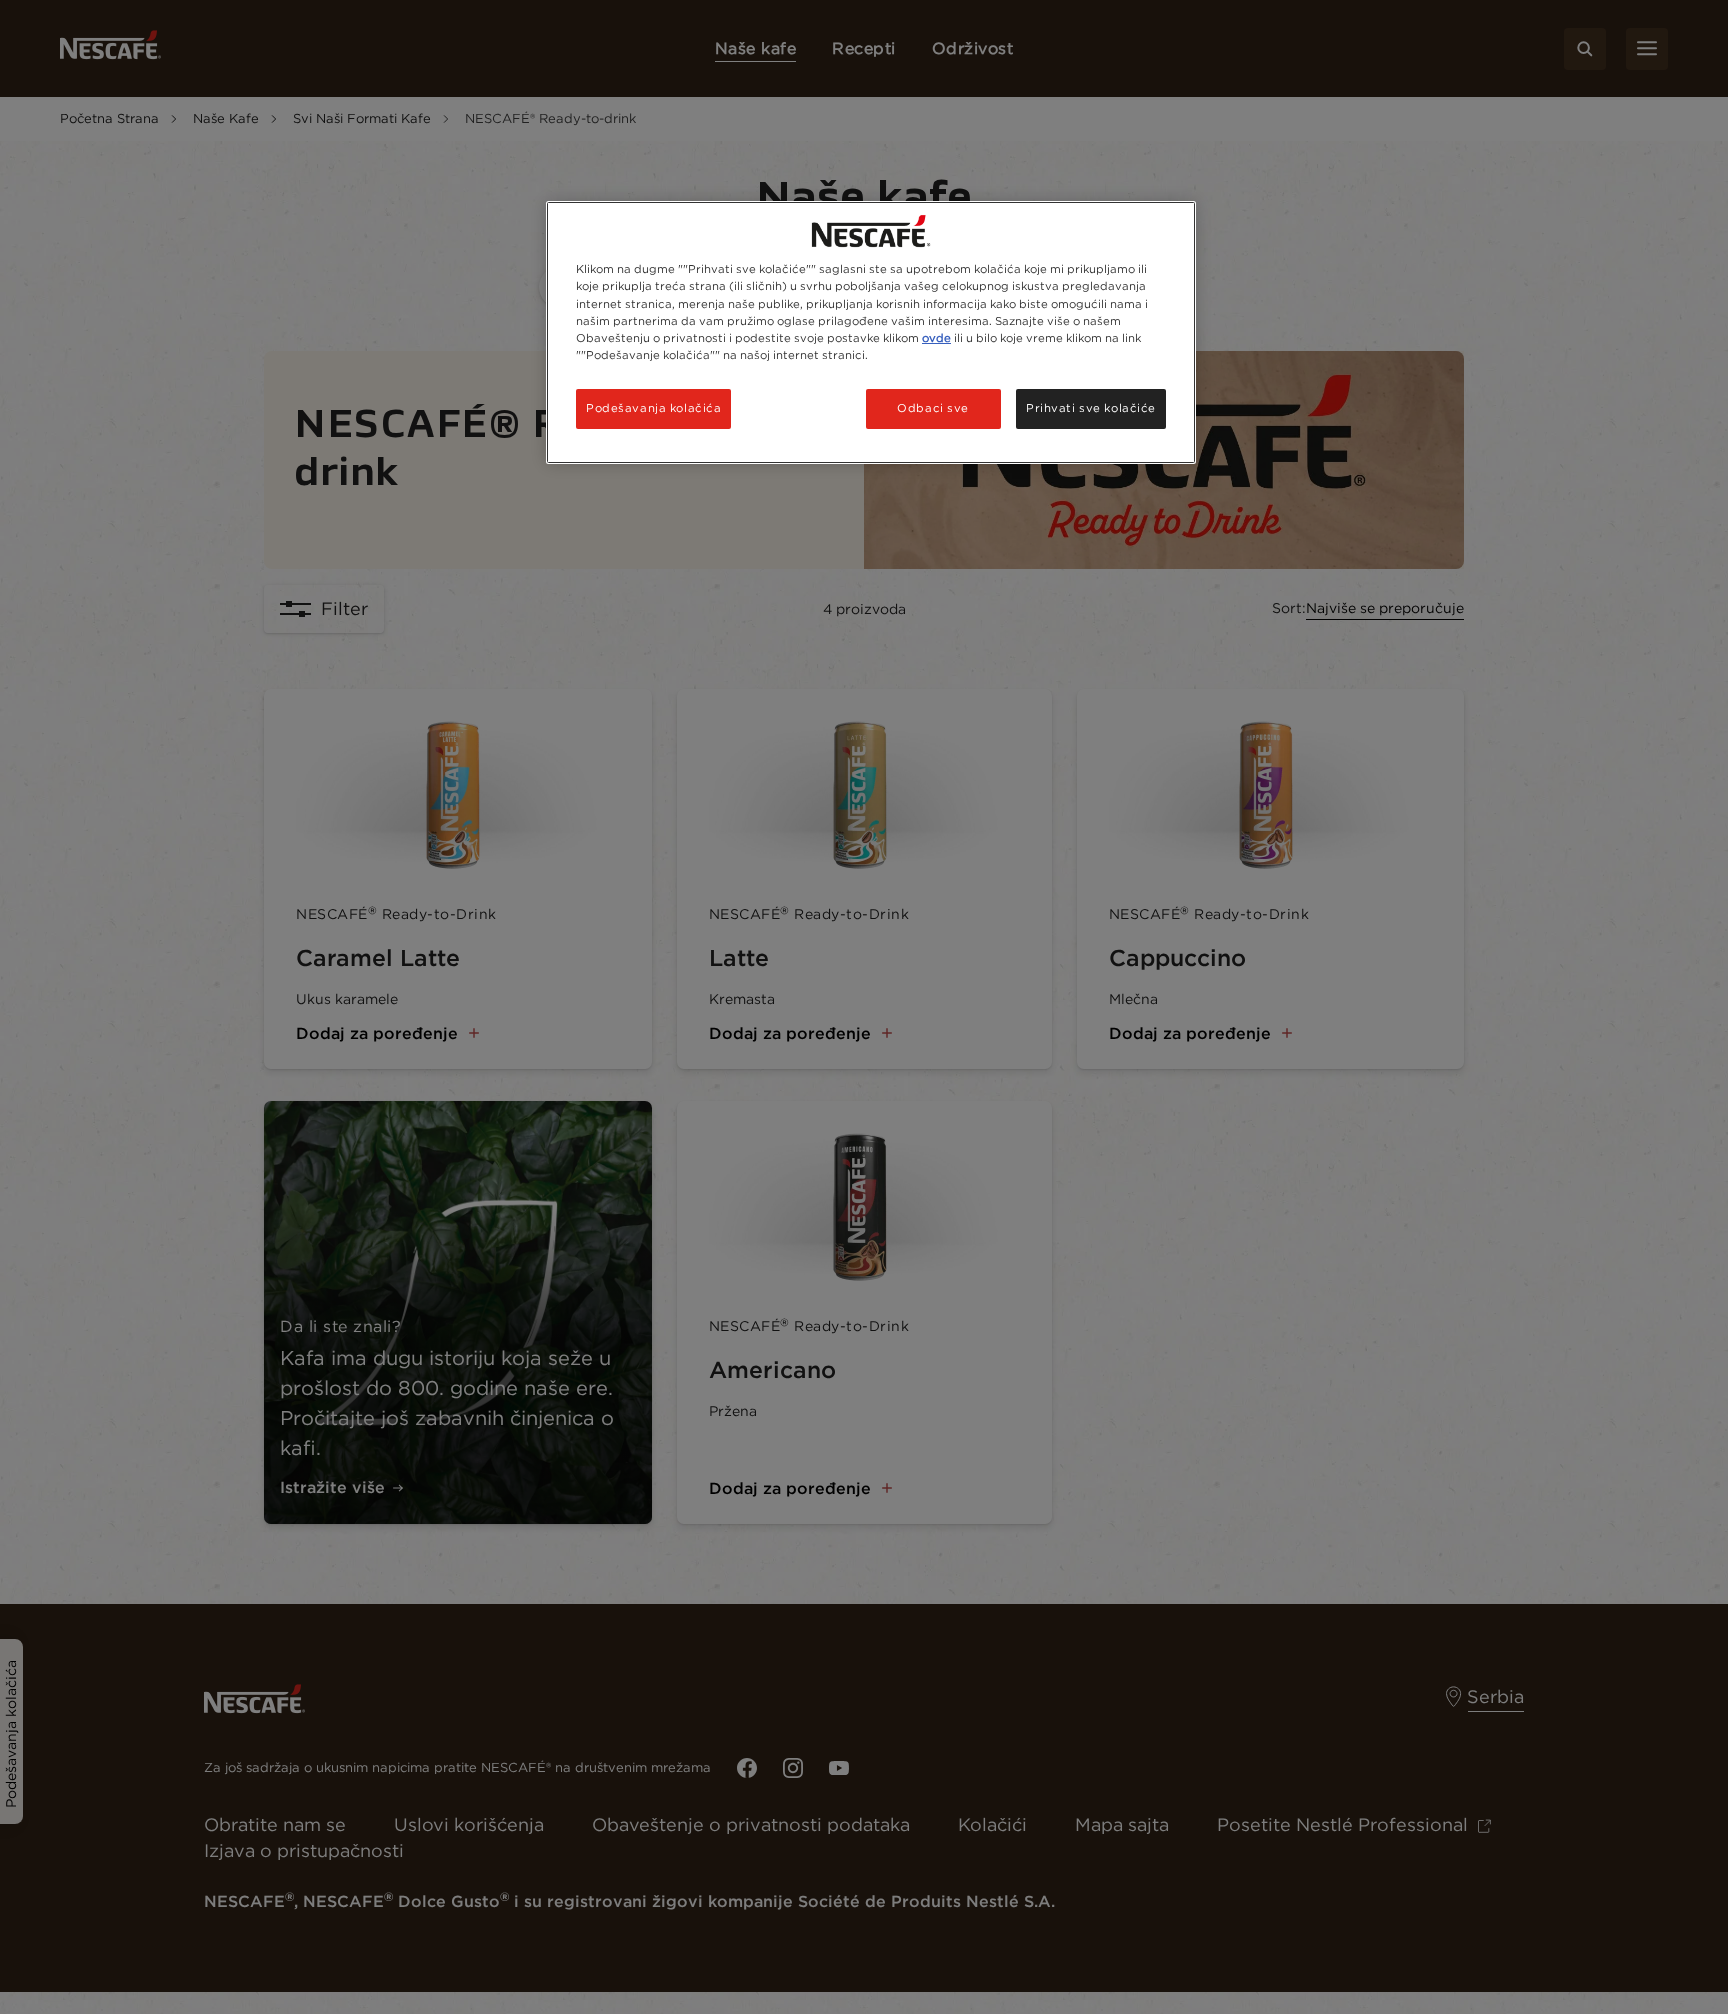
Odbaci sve (933, 408)
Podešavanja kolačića (653, 408)
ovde (936, 338)
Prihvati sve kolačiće (1091, 408)
